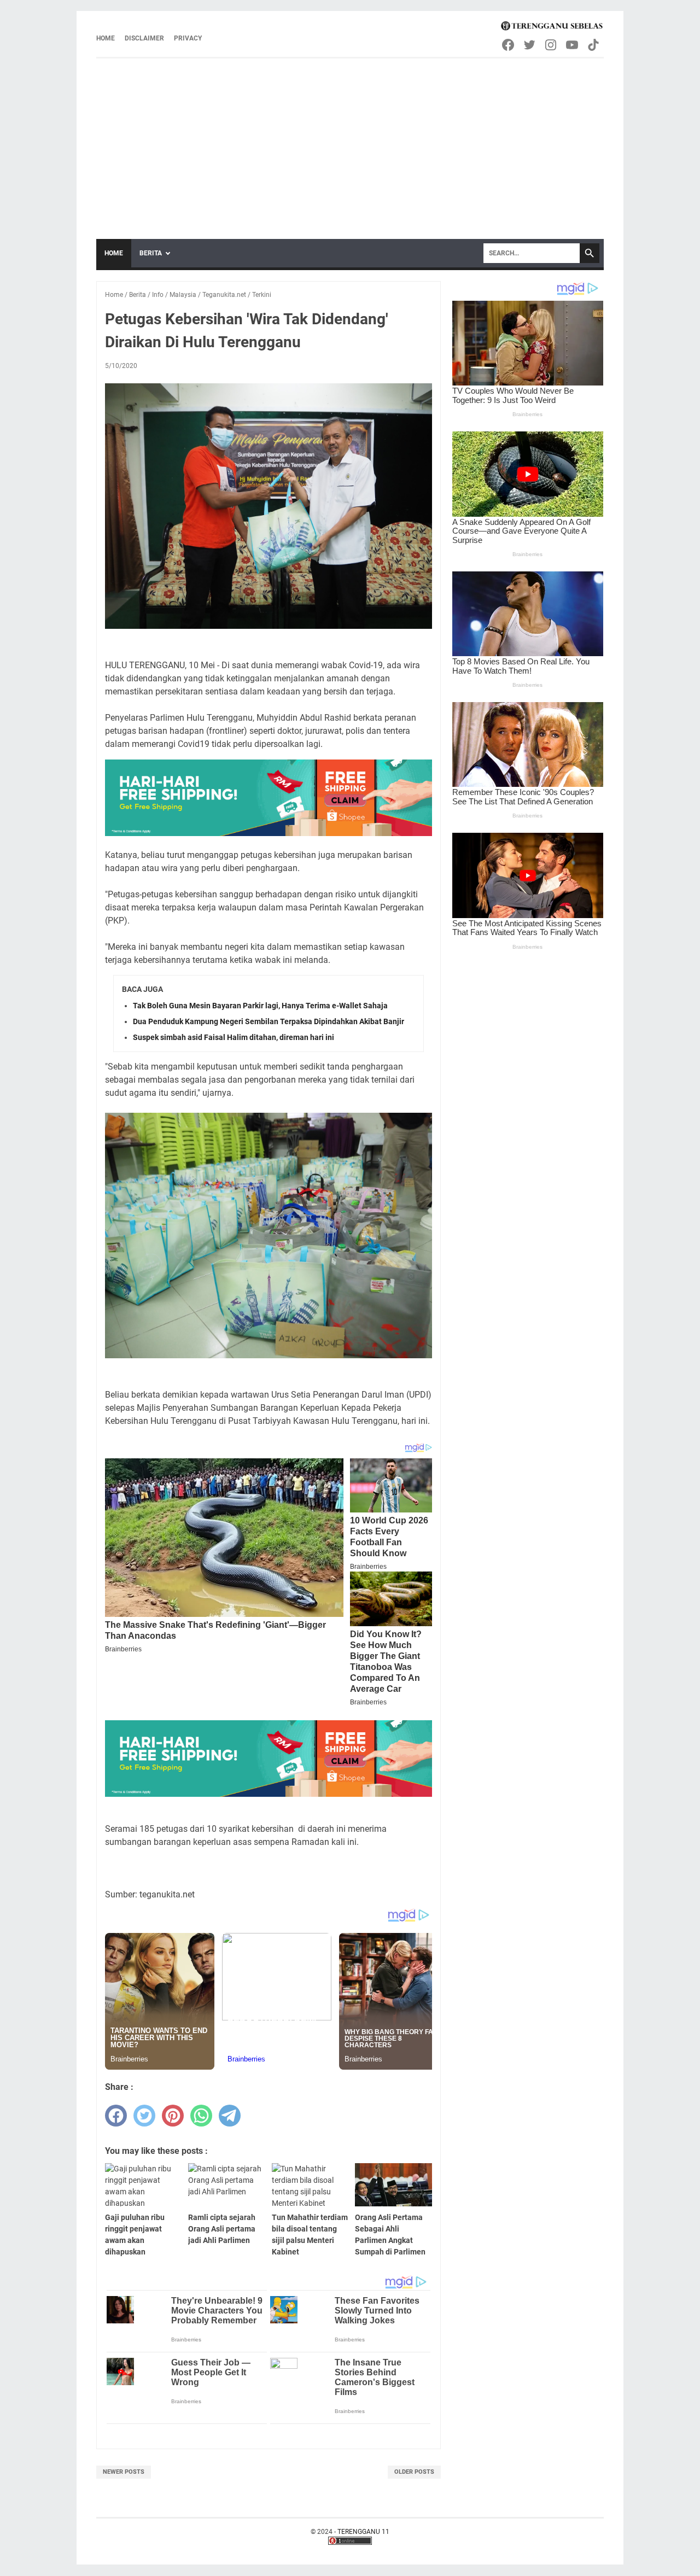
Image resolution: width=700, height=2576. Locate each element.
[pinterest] (173, 2116)
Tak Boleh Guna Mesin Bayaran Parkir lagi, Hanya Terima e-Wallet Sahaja (260, 1006)
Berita (151, 253)
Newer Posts (124, 2472)
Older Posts (414, 2472)
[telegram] (230, 2116)
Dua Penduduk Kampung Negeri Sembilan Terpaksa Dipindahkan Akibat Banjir (269, 1021)
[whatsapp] (201, 2116)
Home (106, 38)
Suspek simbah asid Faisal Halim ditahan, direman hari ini (234, 1037)
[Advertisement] (350, 141)
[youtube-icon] (573, 45)
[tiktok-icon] (594, 45)
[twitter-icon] (530, 45)
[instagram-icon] (552, 45)
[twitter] (144, 2116)
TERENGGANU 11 (363, 2532)
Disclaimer (144, 38)
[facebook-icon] (509, 45)
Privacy (188, 38)
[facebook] (116, 2116)
